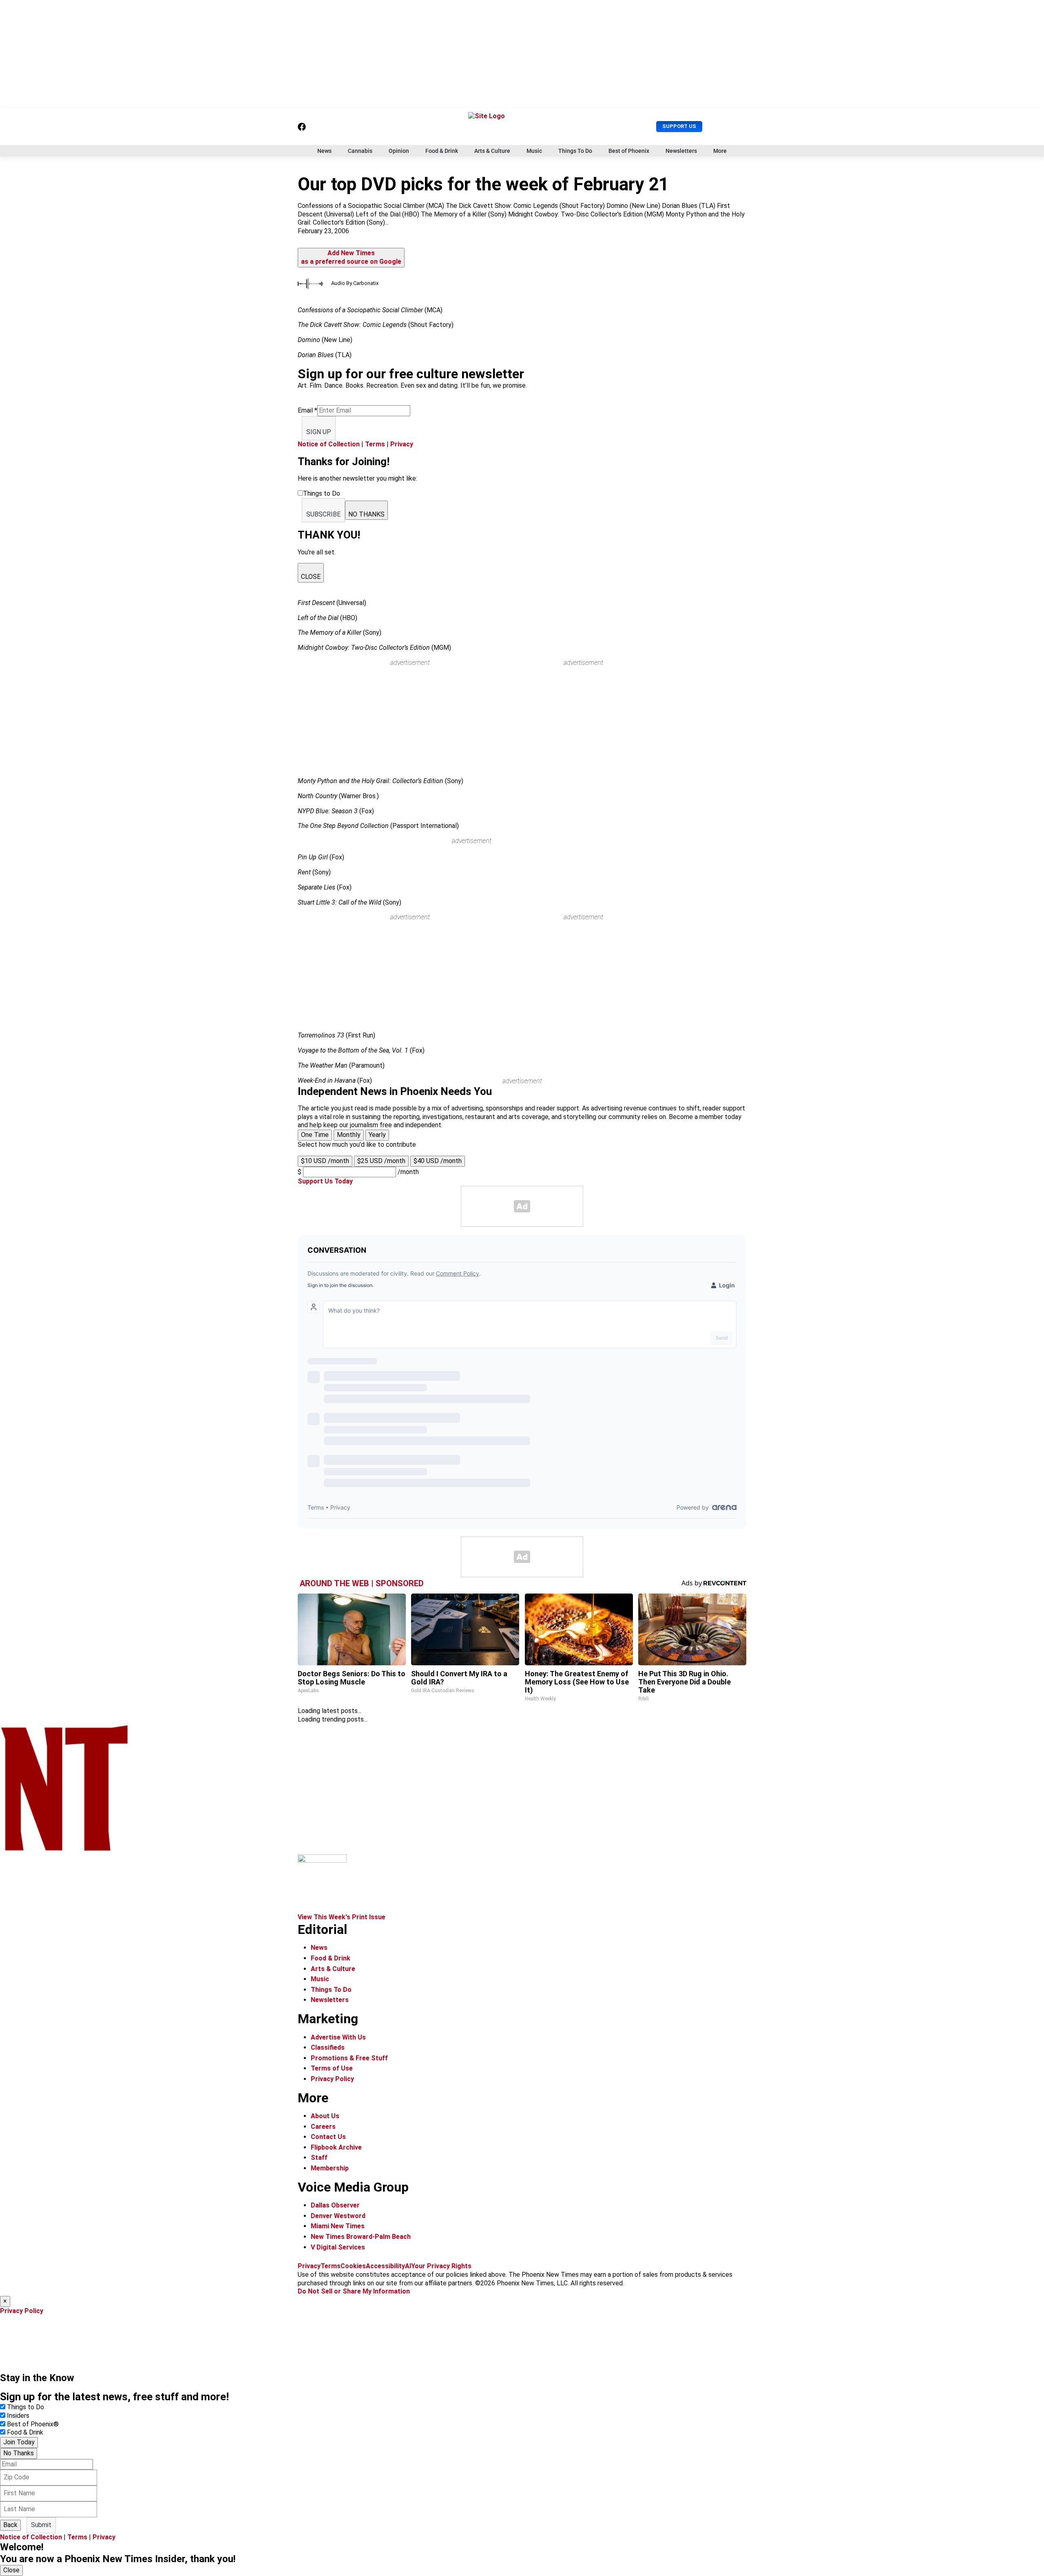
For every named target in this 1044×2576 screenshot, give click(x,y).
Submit (41, 2525)
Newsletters (681, 151)
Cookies (353, 2266)
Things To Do (575, 151)
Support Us (679, 126)
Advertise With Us (338, 2037)
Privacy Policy (332, 2079)
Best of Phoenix (629, 151)
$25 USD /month (381, 1161)
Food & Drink (442, 151)
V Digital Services (338, 2247)
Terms (375, 444)
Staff (319, 2158)
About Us (325, 2116)
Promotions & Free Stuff (349, 2058)
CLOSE (311, 577)
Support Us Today (325, 1181)
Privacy (402, 444)
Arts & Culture (492, 151)
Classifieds (328, 2047)
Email (307, 410)
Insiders (18, 2416)
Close (11, 2570)
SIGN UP (319, 432)
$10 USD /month (325, 1161)
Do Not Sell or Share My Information (354, 2291)
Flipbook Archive (336, 2147)
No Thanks (19, 2453)
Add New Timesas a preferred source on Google (351, 257)
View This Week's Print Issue (342, 1917)
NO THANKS (366, 514)
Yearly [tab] (377, 1135)
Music (534, 151)
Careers (323, 2127)
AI (408, 2266)
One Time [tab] (315, 1135)
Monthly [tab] (349, 1135)
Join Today (19, 2442)
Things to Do (25, 2407)
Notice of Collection (329, 444)
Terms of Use (332, 2068)
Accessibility (385, 2266)
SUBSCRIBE (323, 514)
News (324, 151)
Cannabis (360, 151)
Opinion (399, 151)
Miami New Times (338, 2226)
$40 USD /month (438, 1161)
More (720, 151)
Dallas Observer (335, 2205)
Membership (330, 2168)
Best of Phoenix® (33, 2424)
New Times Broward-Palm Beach (361, 2237)
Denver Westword (338, 2216)
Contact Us (328, 2137)
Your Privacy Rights (441, 2266)
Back (10, 2525)
